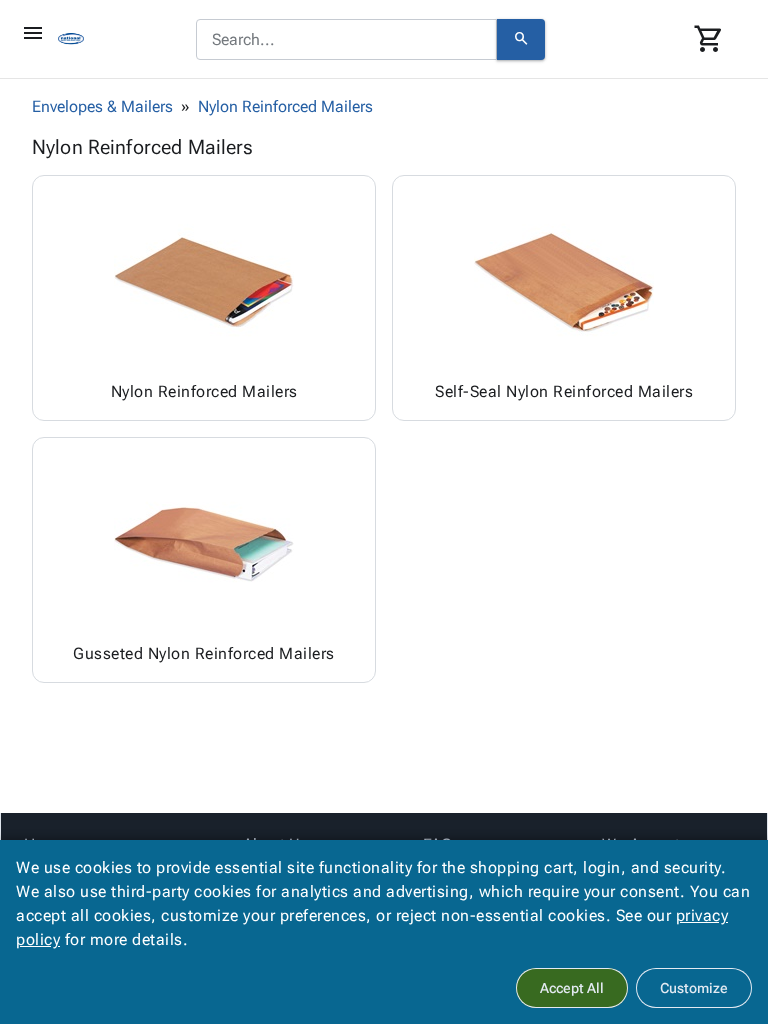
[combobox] (346, 40)
